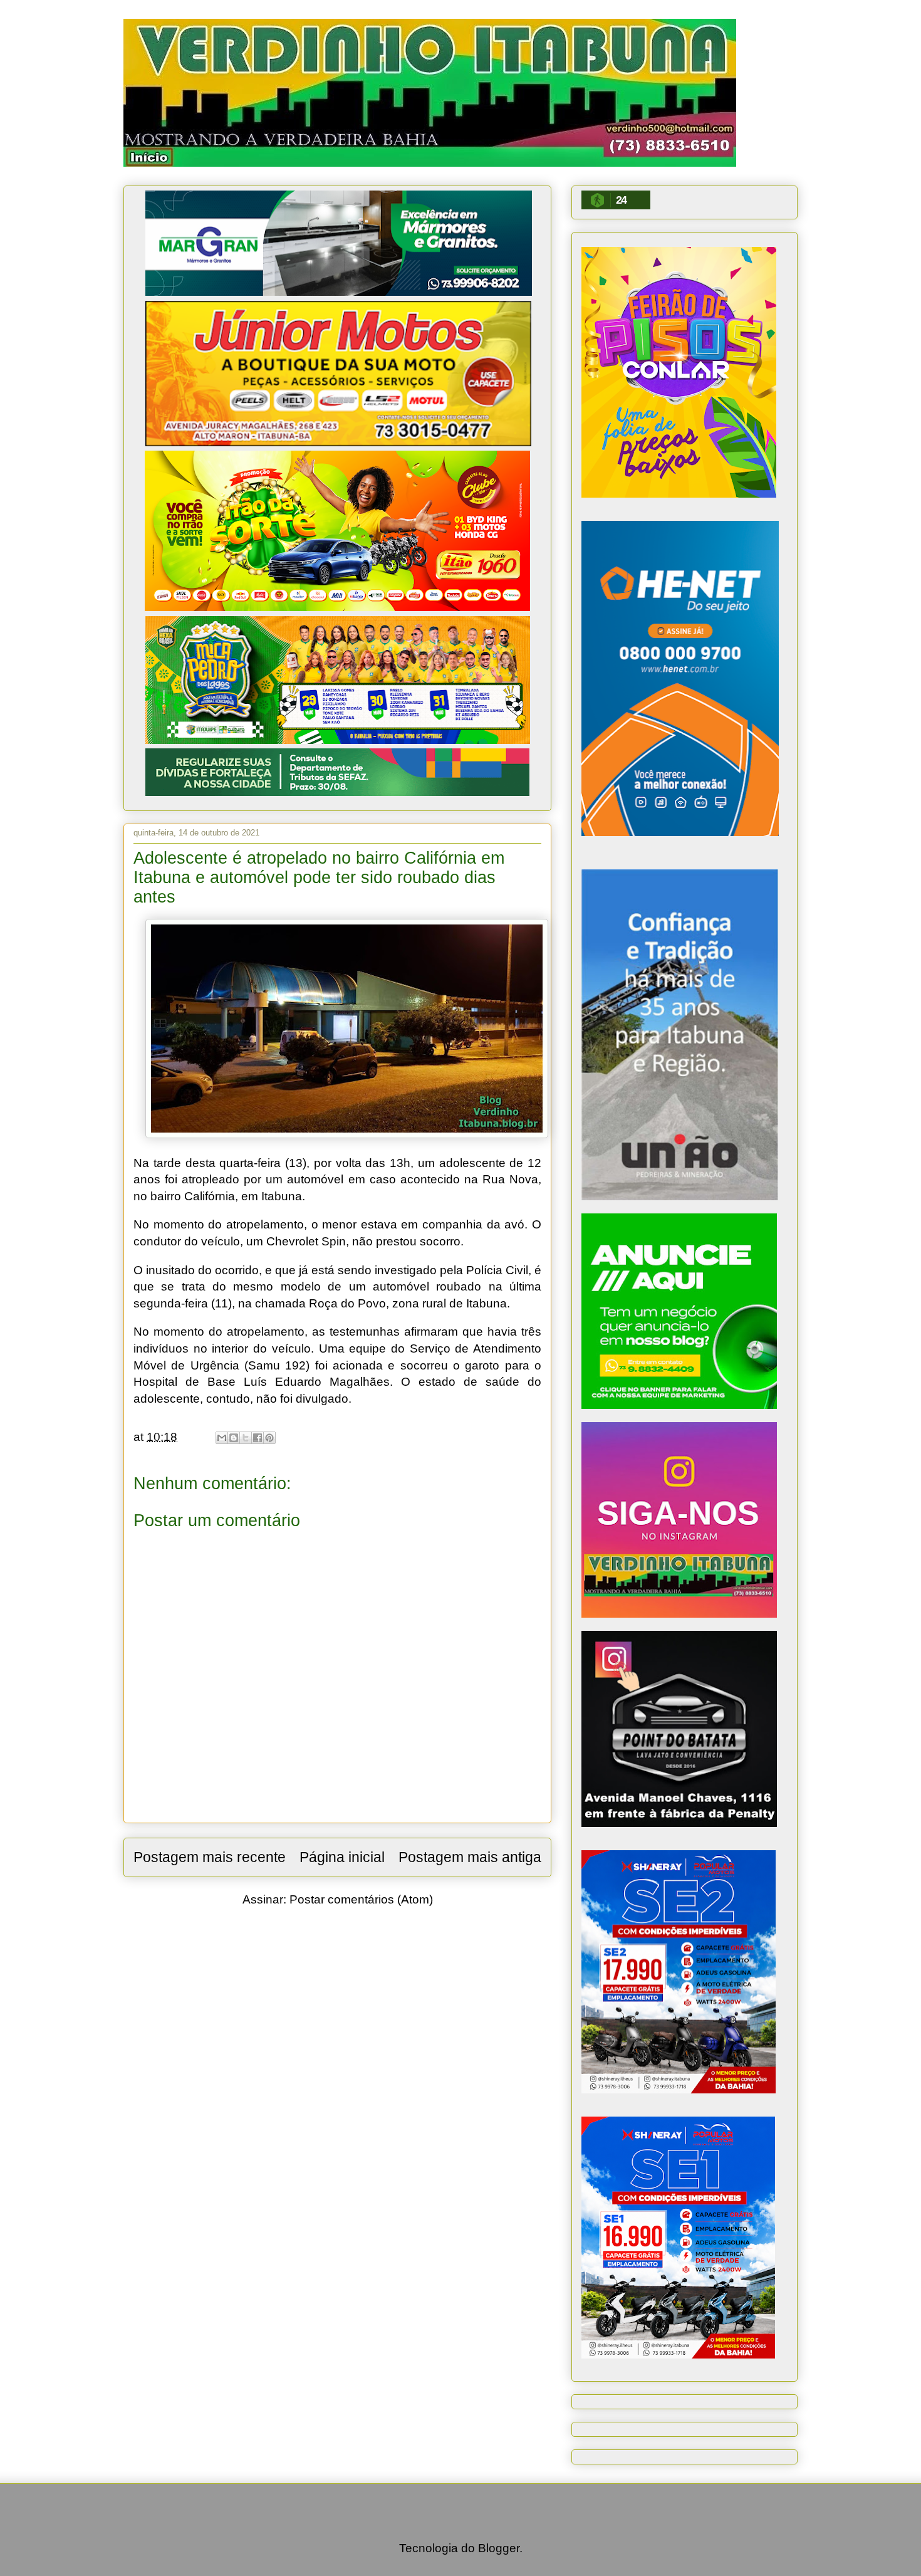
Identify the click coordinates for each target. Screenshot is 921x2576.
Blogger (499, 2548)
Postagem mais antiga (470, 1857)
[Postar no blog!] (234, 1438)
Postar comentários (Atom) (361, 1899)
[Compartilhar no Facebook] (258, 1438)
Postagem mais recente (210, 1857)
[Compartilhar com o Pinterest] (269, 1438)
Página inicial (342, 1857)
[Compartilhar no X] (246, 1438)
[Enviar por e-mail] (222, 1438)
